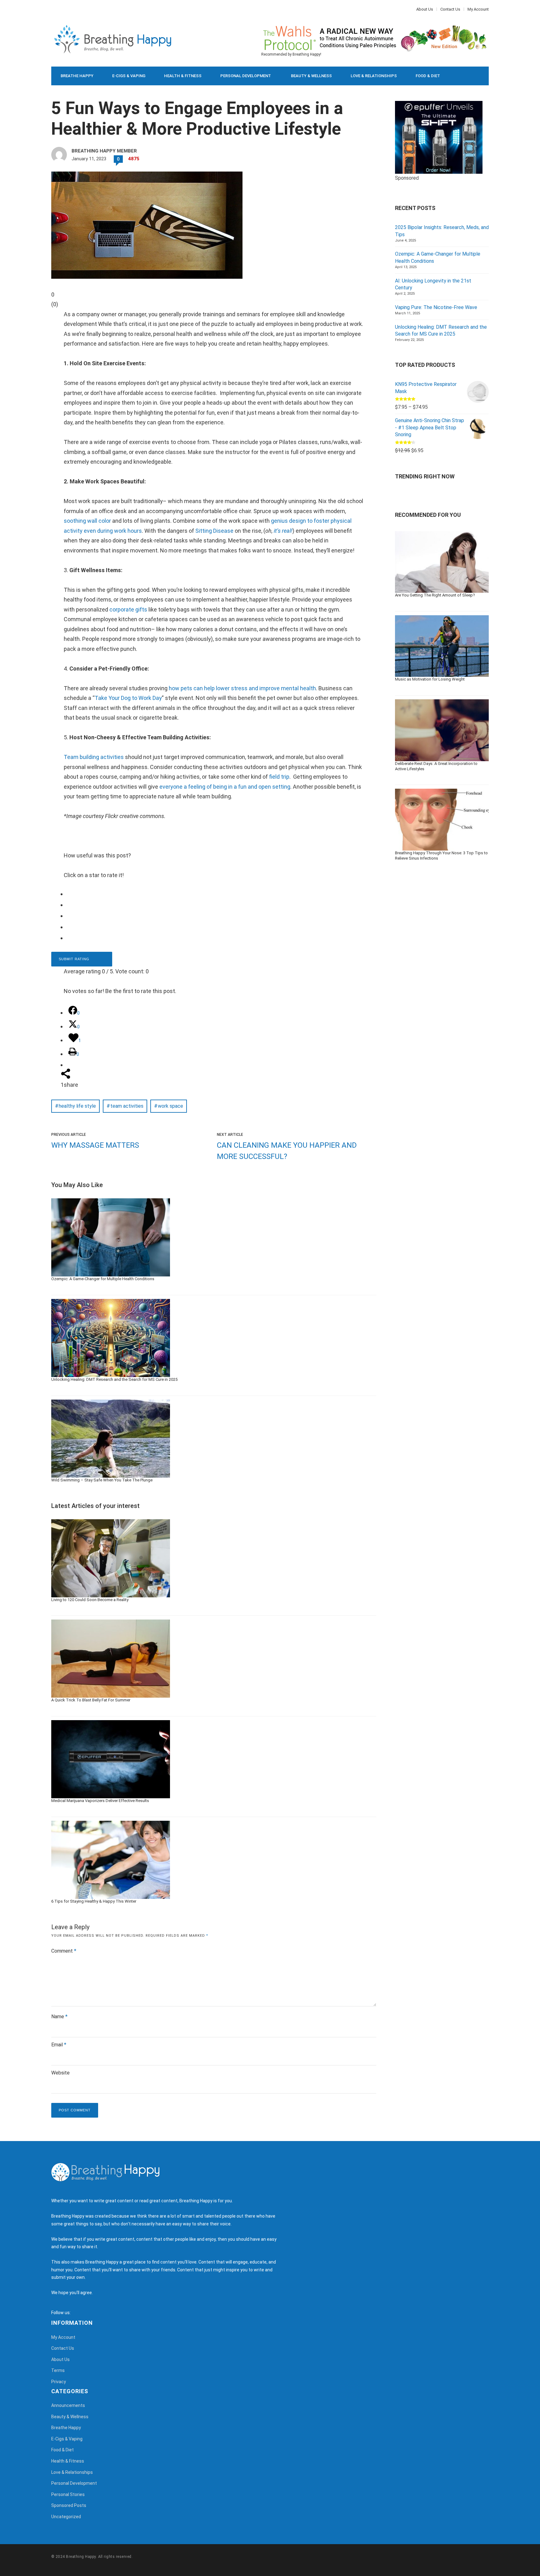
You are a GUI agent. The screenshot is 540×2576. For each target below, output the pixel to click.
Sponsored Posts (69, 2505)
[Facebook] (53, 9)
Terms (58, 2370)
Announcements (68, 2405)
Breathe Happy (77, 76)
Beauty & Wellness (311, 76)
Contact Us (450, 9)
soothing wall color (88, 521)
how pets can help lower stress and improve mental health (242, 688)
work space (170, 1106)
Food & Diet (428, 76)
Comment (64, 1951)
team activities (127, 1106)
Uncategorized (66, 2517)
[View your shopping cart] (470, 76)
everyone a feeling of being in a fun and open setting (225, 787)
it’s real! (283, 531)
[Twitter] (56, 9)
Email (59, 2045)
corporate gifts (128, 609)
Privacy (59, 2382)
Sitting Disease (214, 531)
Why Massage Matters (95, 1145)
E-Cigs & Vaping (129, 76)
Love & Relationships (374, 76)
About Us (425, 9)
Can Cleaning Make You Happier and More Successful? (287, 1151)
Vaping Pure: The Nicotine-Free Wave (436, 307)
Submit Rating (75, 959)
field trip (279, 777)
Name (59, 2017)
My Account (478, 9)
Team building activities (94, 757)
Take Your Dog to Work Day (128, 698)
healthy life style (77, 1106)
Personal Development (246, 76)
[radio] (218, 894)
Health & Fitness (183, 76)
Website (60, 2073)
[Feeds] (83, 2313)
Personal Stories (68, 2494)
